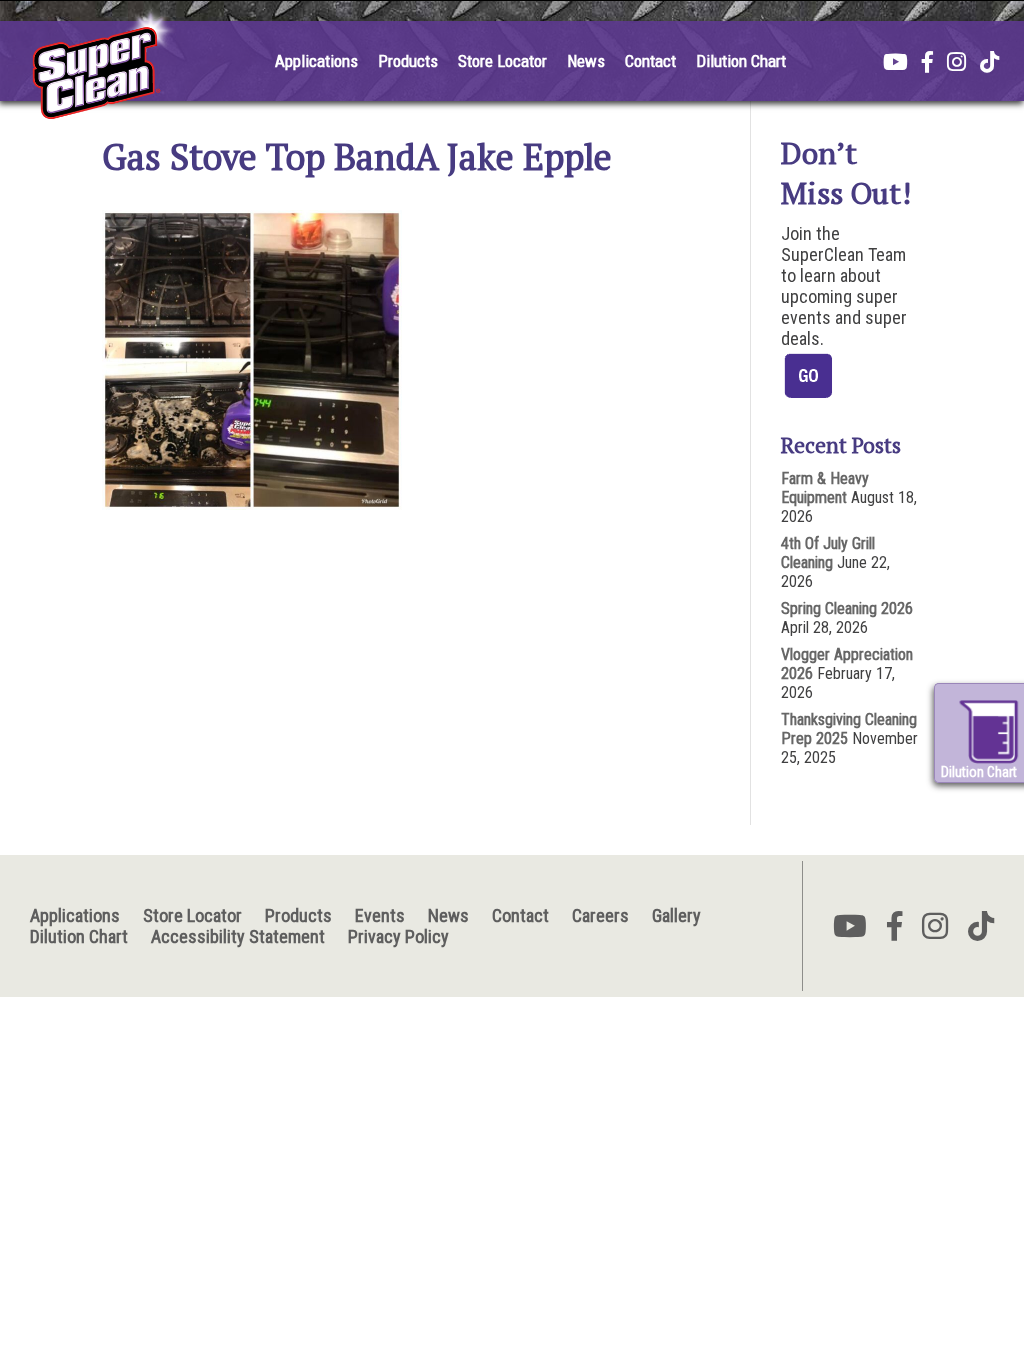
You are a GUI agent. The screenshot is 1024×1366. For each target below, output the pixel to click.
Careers (600, 915)
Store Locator (502, 61)
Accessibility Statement (238, 936)
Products (408, 61)
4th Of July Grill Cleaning (828, 553)
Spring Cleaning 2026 (847, 608)
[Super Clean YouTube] (895, 64)
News (586, 61)
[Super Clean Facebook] (927, 64)
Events (380, 915)
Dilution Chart (741, 61)
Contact (650, 61)
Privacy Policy (398, 936)
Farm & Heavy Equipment (825, 488)
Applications (316, 61)
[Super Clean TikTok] (989, 64)
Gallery (676, 915)
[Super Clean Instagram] (956, 64)
